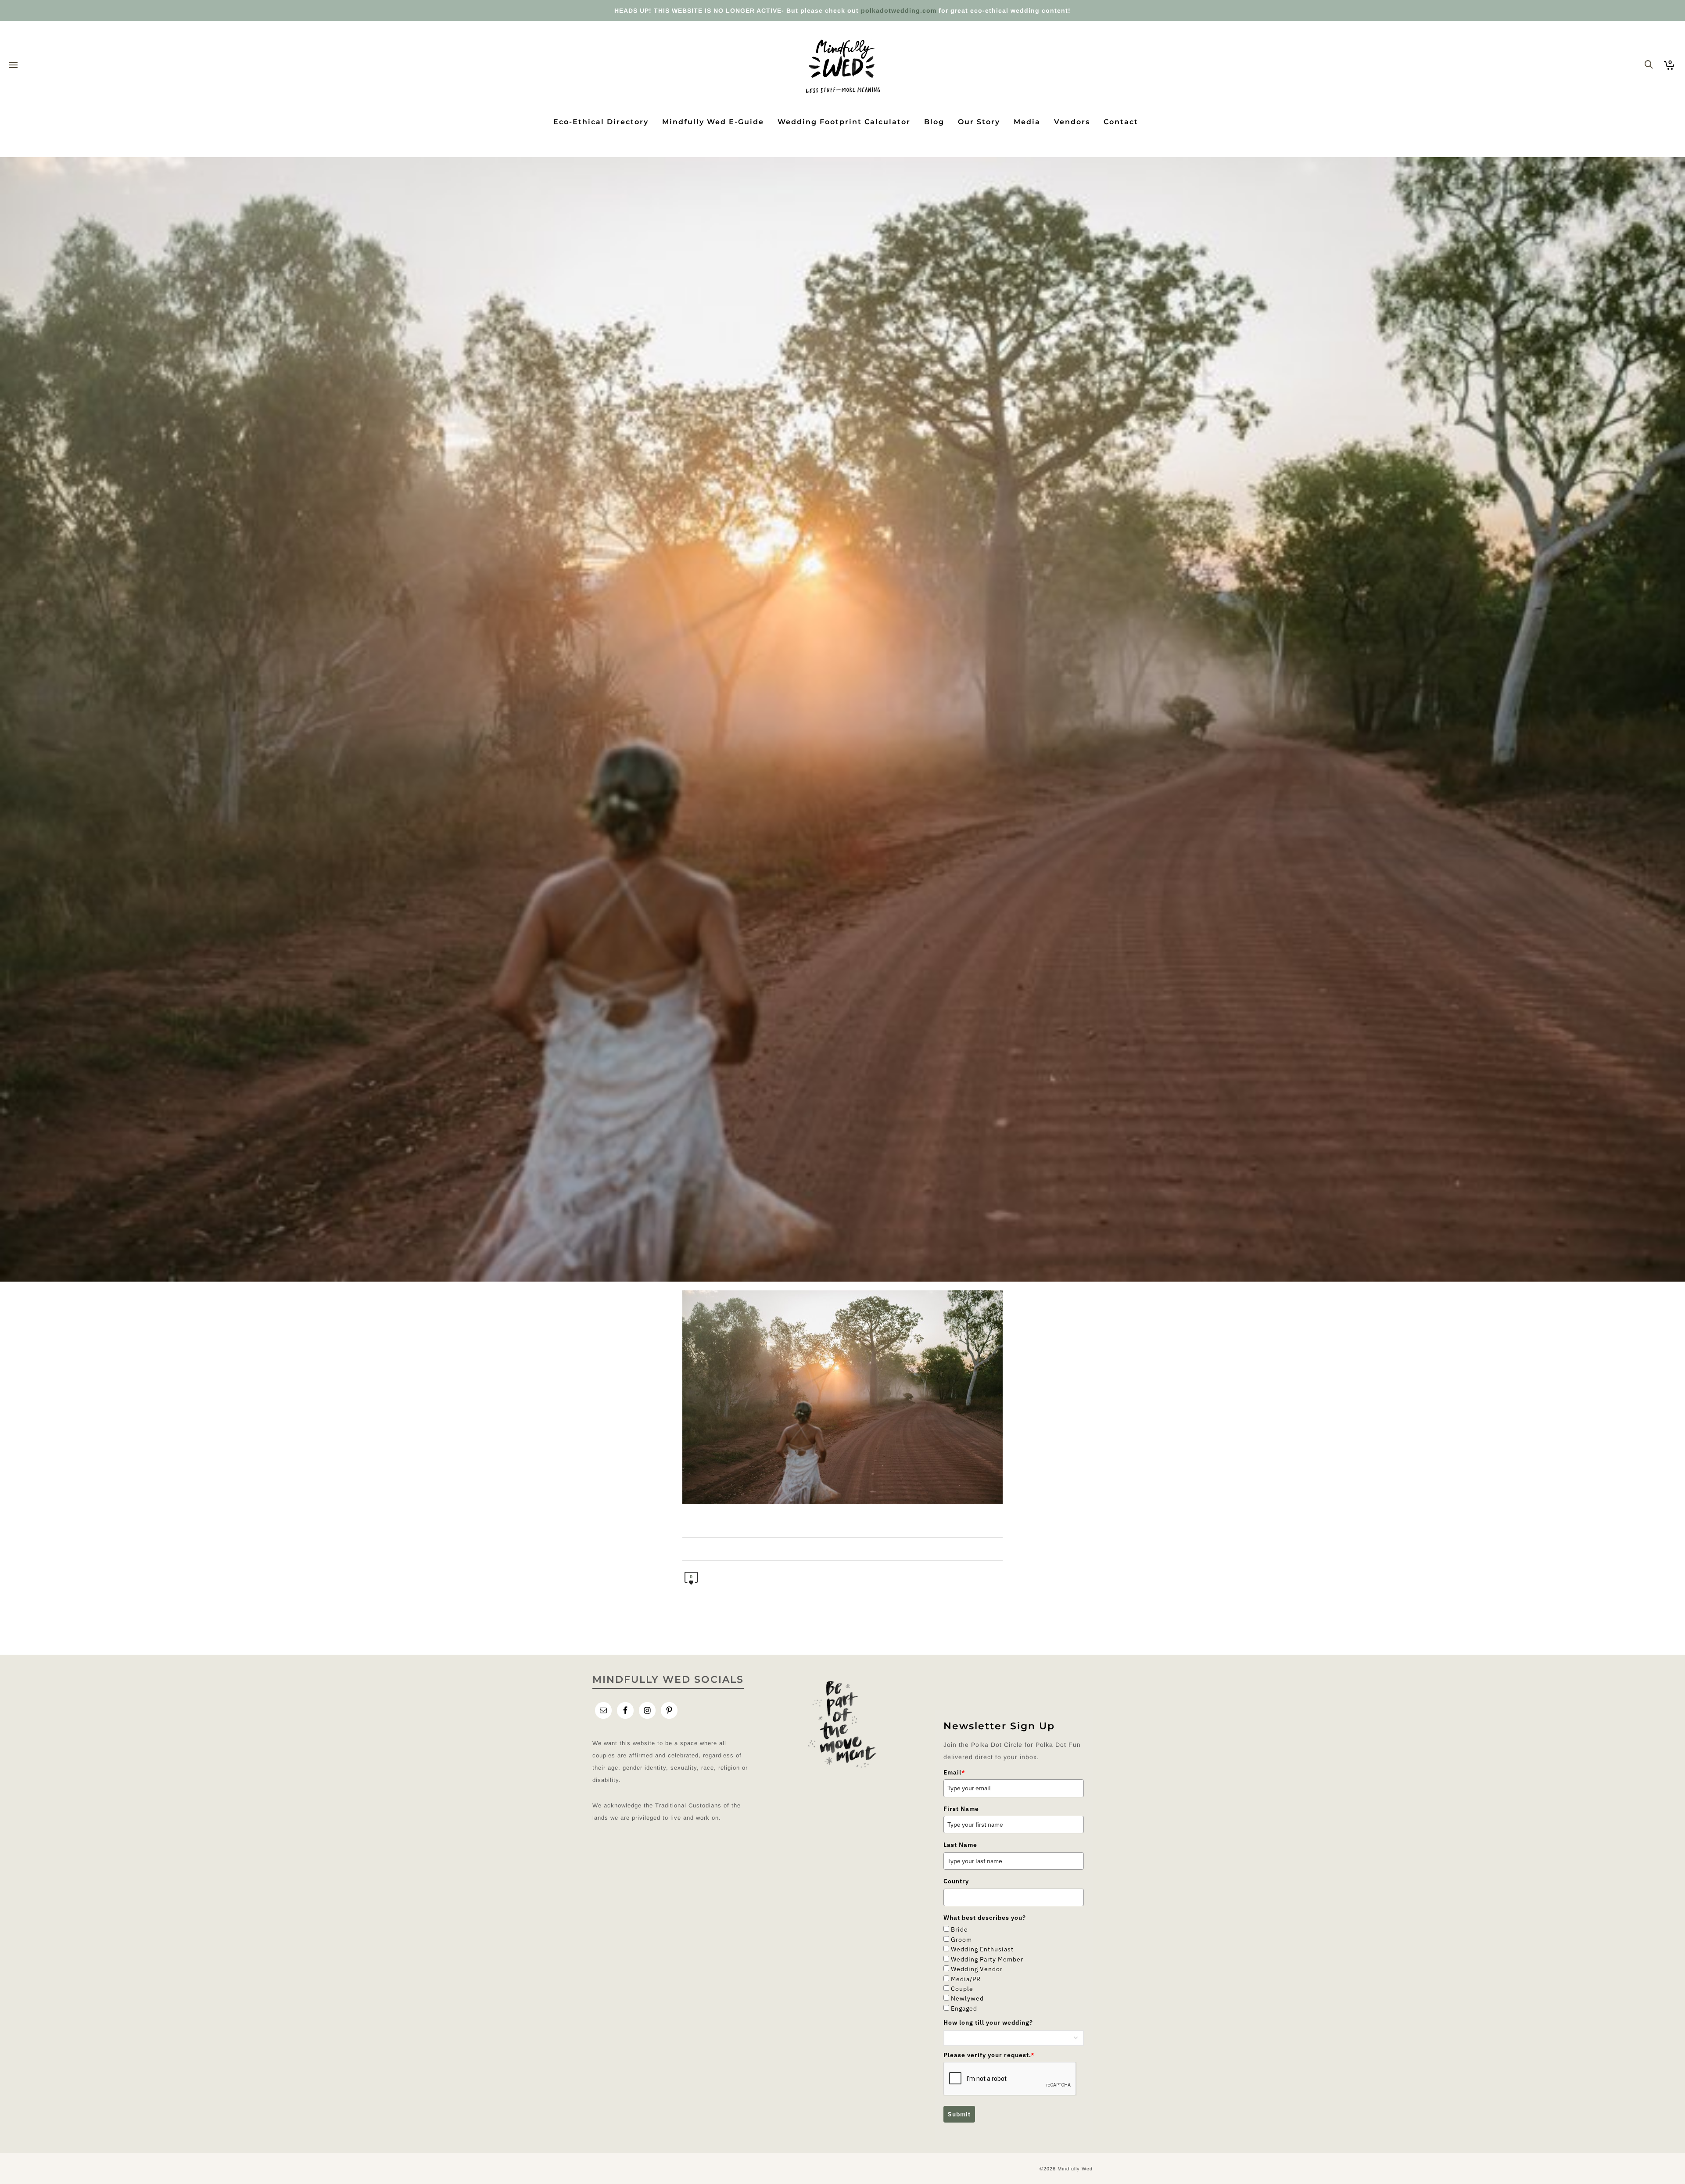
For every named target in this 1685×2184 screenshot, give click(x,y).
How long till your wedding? (988, 2022)
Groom (961, 1940)
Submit (959, 2114)
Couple (962, 1989)
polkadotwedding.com (899, 11)
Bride (959, 1929)
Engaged (964, 2008)
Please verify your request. (989, 2055)
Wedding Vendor (977, 1969)
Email (954, 1772)
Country (956, 1881)
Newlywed (967, 1998)
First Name (961, 1809)
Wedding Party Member (987, 1959)
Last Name (960, 1845)
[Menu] (13, 65)
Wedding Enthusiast (982, 1949)
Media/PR (966, 1979)
